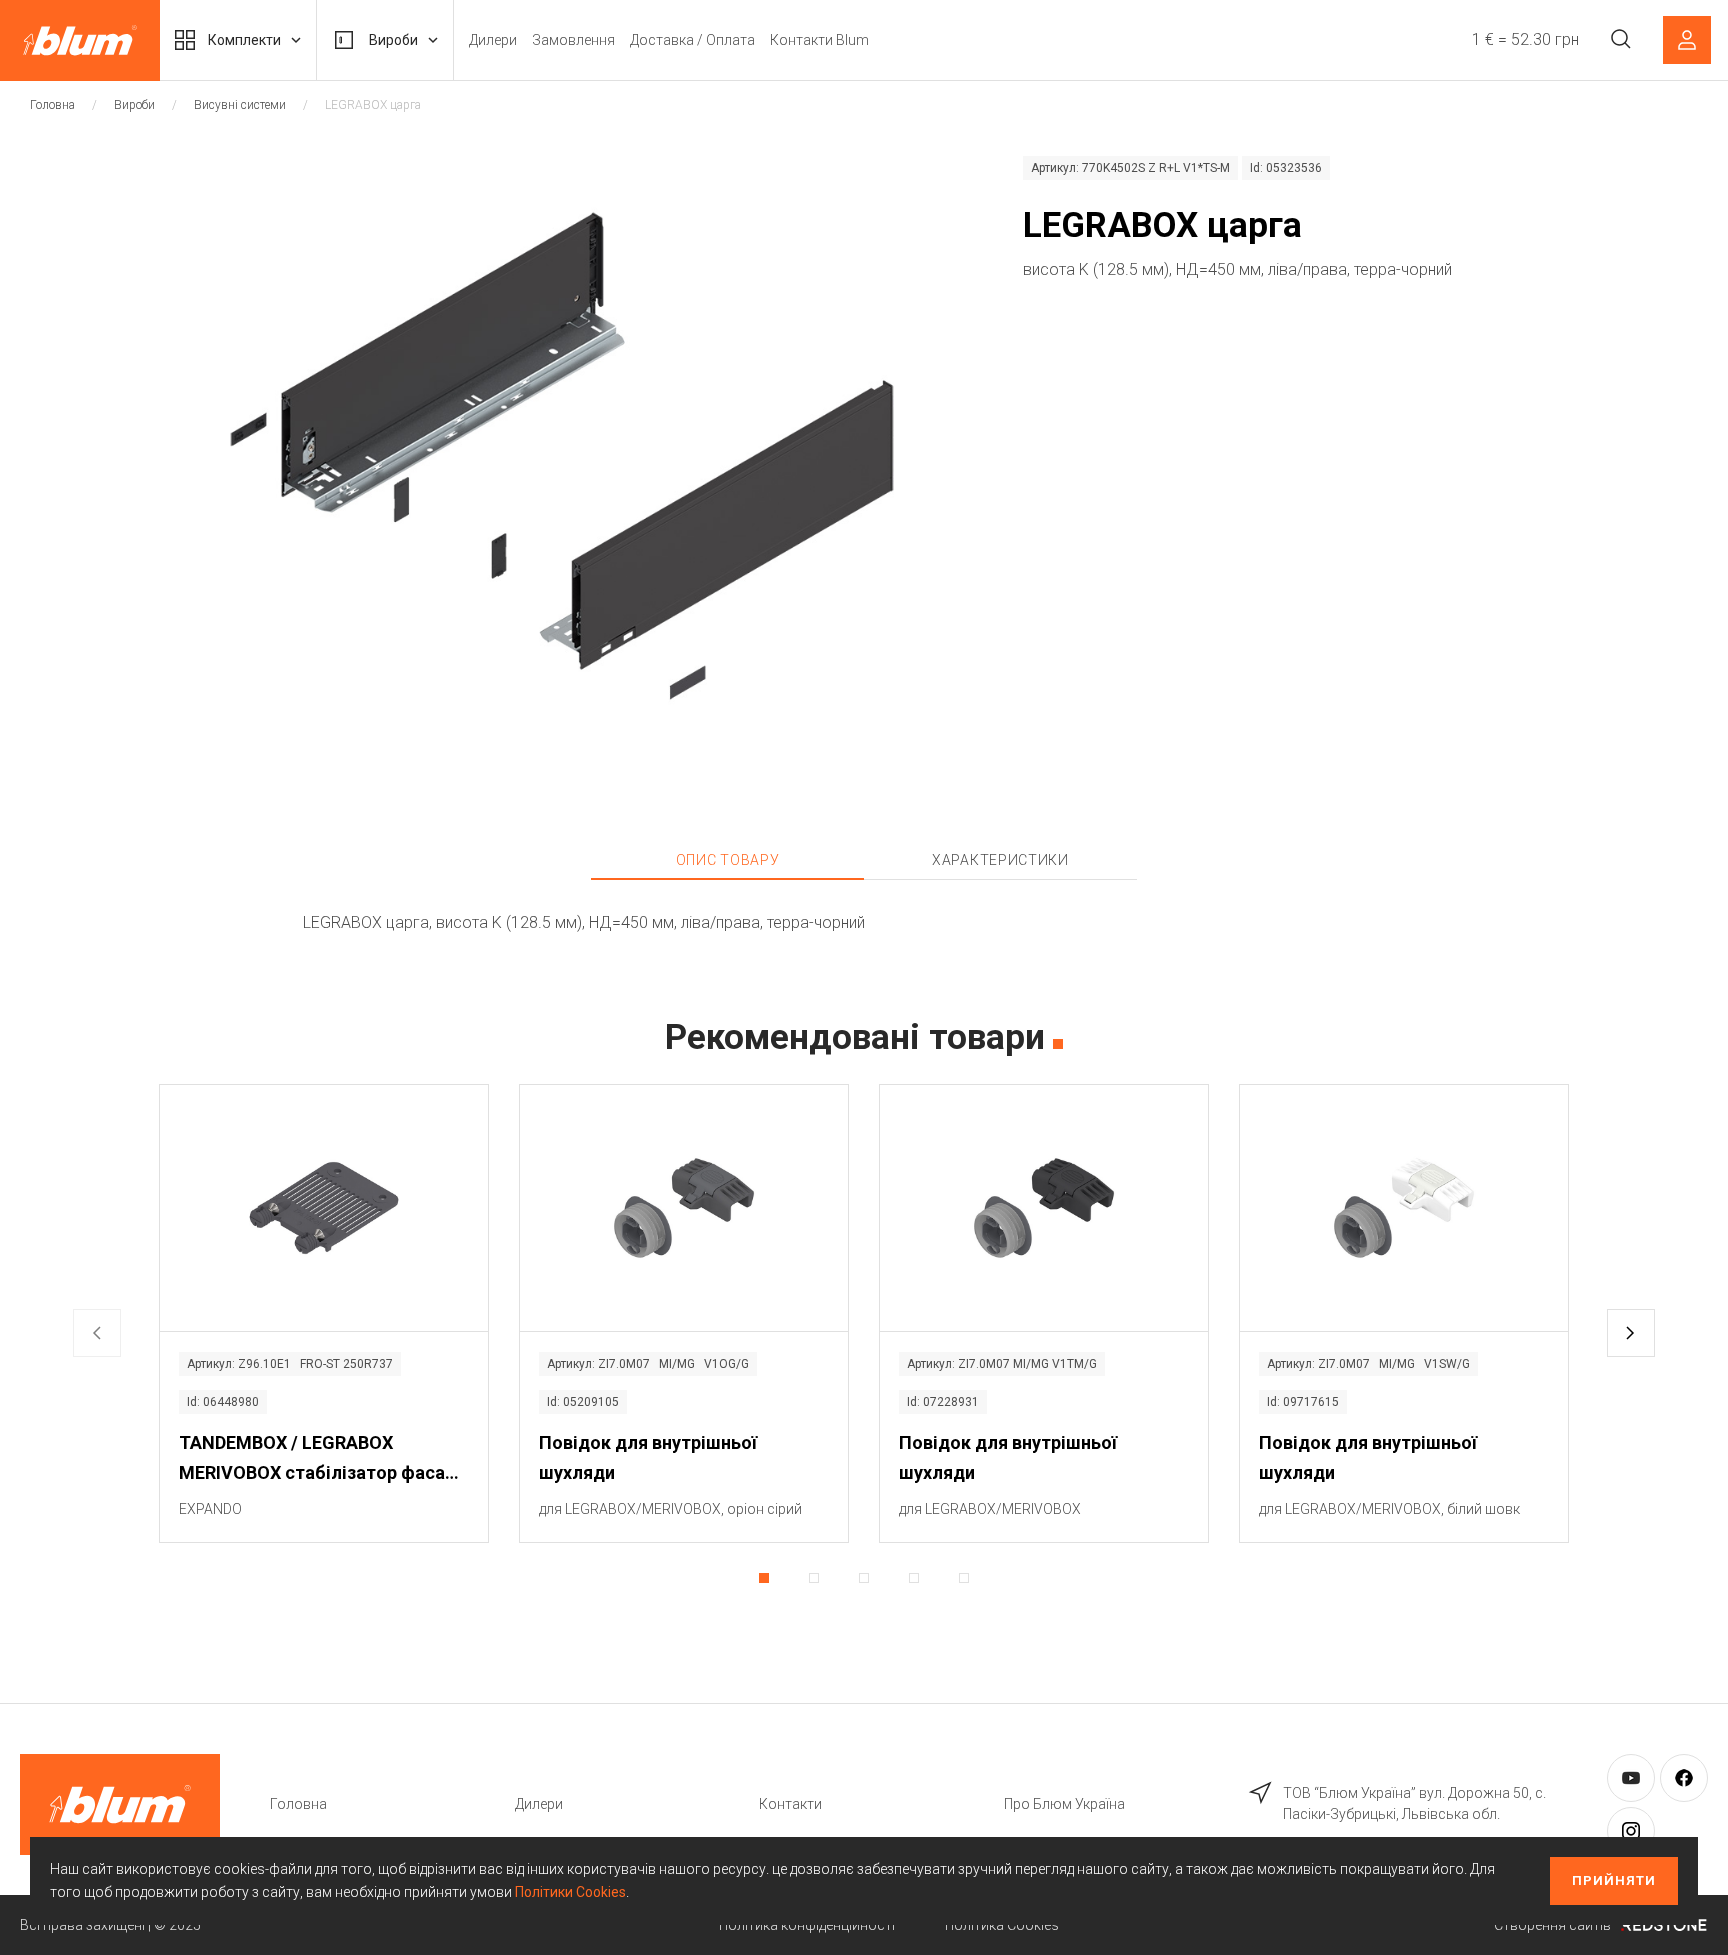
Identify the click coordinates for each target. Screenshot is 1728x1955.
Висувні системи (240, 105)
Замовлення (573, 40)
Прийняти (1614, 1880)
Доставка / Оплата (692, 40)
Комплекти (244, 40)
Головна (52, 105)
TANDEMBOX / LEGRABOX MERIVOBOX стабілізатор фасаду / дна (322, 1460)
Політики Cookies (570, 1892)
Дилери (493, 40)
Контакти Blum (819, 40)
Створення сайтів (1552, 1925)
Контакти (790, 1804)
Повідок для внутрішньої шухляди (648, 1457)
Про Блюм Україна (1064, 1804)
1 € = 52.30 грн (1525, 39)
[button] (1631, 1333)
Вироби (393, 40)
